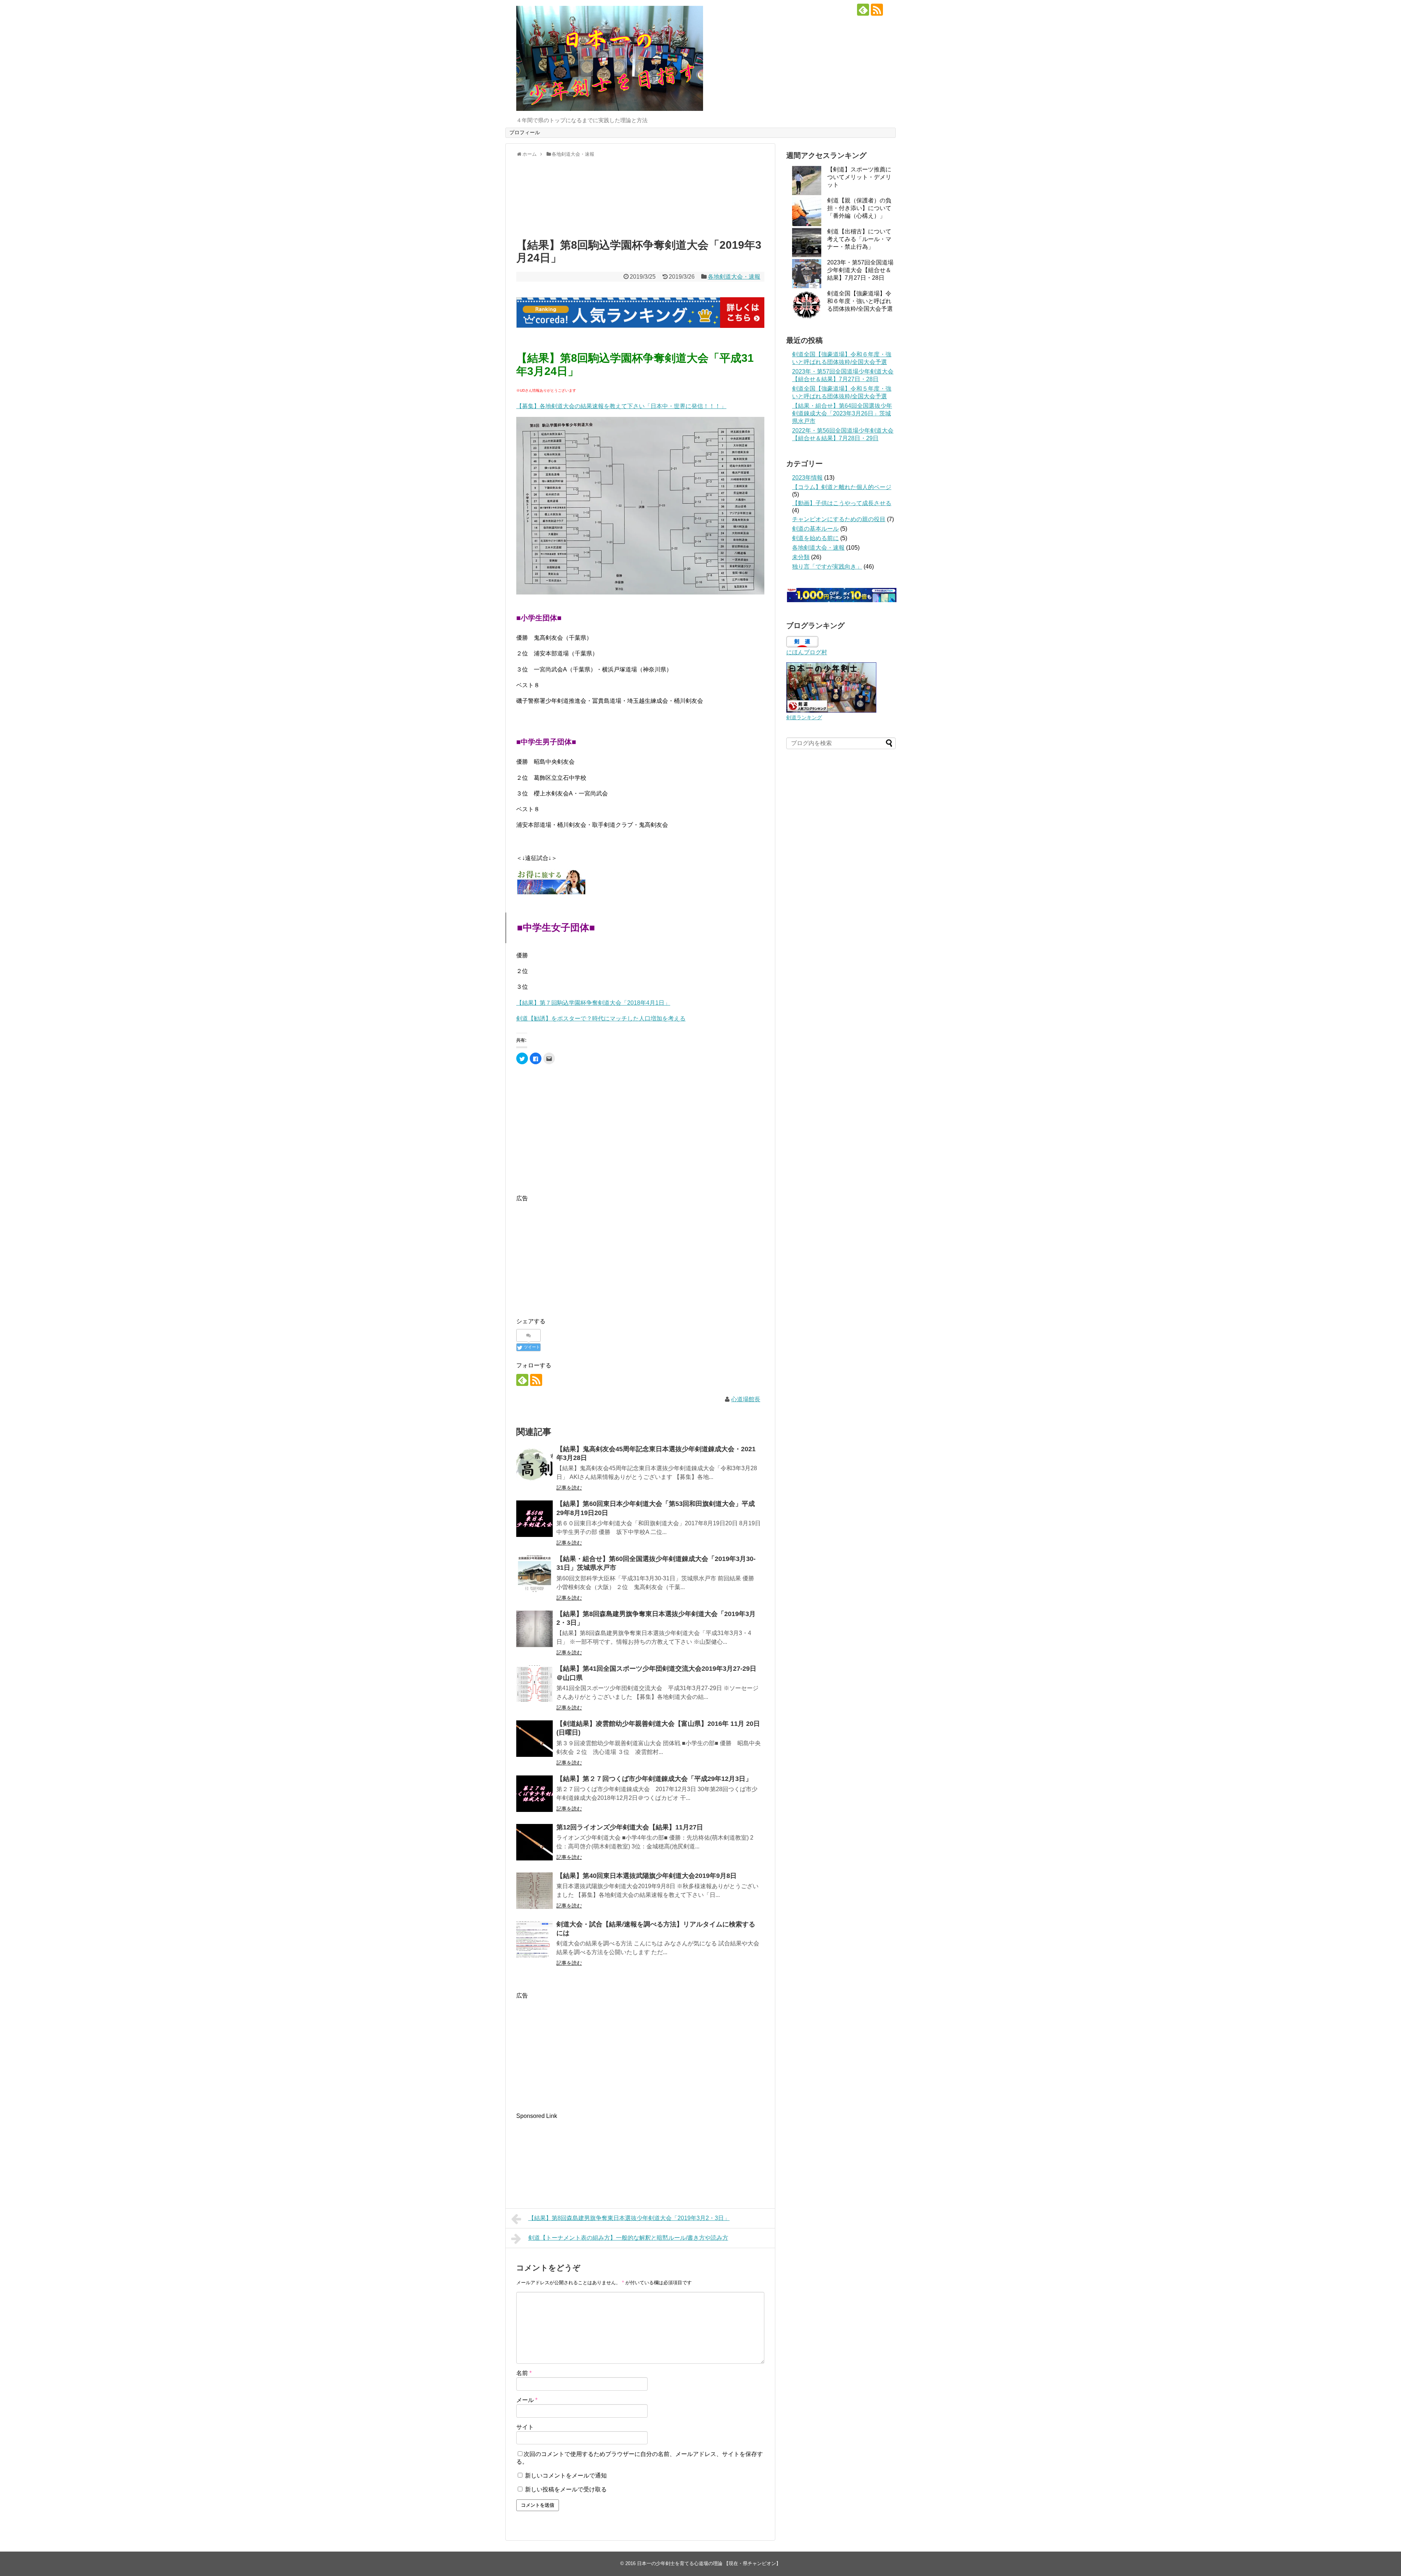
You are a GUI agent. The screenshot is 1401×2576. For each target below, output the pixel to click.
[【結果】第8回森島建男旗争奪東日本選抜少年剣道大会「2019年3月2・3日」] (534, 1629)
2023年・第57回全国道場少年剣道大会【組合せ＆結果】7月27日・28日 (860, 270)
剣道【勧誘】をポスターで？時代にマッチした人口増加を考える (601, 1018)
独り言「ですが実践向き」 (827, 567)
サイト (525, 2427)
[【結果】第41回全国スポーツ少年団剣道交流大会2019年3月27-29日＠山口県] (534, 1684)
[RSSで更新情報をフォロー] (877, 10)
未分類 (801, 557)
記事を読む (569, 1488)
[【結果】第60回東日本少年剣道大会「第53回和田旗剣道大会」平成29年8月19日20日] (534, 1519)
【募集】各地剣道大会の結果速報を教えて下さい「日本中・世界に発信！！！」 (621, 406)
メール (527, 2400)
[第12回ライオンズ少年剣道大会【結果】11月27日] (534, 1842)
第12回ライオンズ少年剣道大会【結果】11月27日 (630, 1827)
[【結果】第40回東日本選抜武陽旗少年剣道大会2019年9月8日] (534, 1891)
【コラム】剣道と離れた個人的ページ (842, 487)
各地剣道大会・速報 (734, 277)
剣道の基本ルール (815, 529)
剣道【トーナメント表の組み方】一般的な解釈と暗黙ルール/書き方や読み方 (628, 2238)
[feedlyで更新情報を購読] (863, 10)
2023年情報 (807, 478)
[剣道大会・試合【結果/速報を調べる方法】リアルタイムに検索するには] (534, 1939)
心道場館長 (746, 1399)
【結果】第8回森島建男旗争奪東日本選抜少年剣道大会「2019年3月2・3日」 (629, 2218)
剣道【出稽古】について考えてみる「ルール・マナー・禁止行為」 (859, 239)
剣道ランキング (804, 717)
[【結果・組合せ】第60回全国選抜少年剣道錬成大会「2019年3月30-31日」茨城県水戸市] (534, 1574)
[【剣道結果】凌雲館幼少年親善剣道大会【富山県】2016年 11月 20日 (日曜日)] (534, 1739)
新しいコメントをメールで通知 (566, 2476)
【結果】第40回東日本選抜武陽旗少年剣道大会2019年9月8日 (647, 1876)
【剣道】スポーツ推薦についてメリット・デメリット (859, 177)
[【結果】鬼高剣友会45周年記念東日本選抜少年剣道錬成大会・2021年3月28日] (534, 1464)
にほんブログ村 (807, 652)
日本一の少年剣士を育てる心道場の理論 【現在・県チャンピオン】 (709, 2563)
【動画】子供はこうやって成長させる (842, 503)
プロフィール (525, 132)
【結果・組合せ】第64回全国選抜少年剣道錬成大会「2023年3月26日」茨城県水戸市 (842, 413)
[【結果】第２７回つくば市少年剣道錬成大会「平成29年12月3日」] (534, 1794)
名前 (524, 2373)
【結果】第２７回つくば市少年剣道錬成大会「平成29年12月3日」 (654, 1779)
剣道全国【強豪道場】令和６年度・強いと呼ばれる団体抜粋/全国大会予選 (860, 301)
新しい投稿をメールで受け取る (566, 2489)
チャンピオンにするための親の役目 (839, 519)
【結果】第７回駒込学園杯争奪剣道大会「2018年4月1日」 (593, 1003)
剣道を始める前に (815, 538)
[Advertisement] (640, 196)
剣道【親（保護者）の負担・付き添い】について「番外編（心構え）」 (859, 208)
